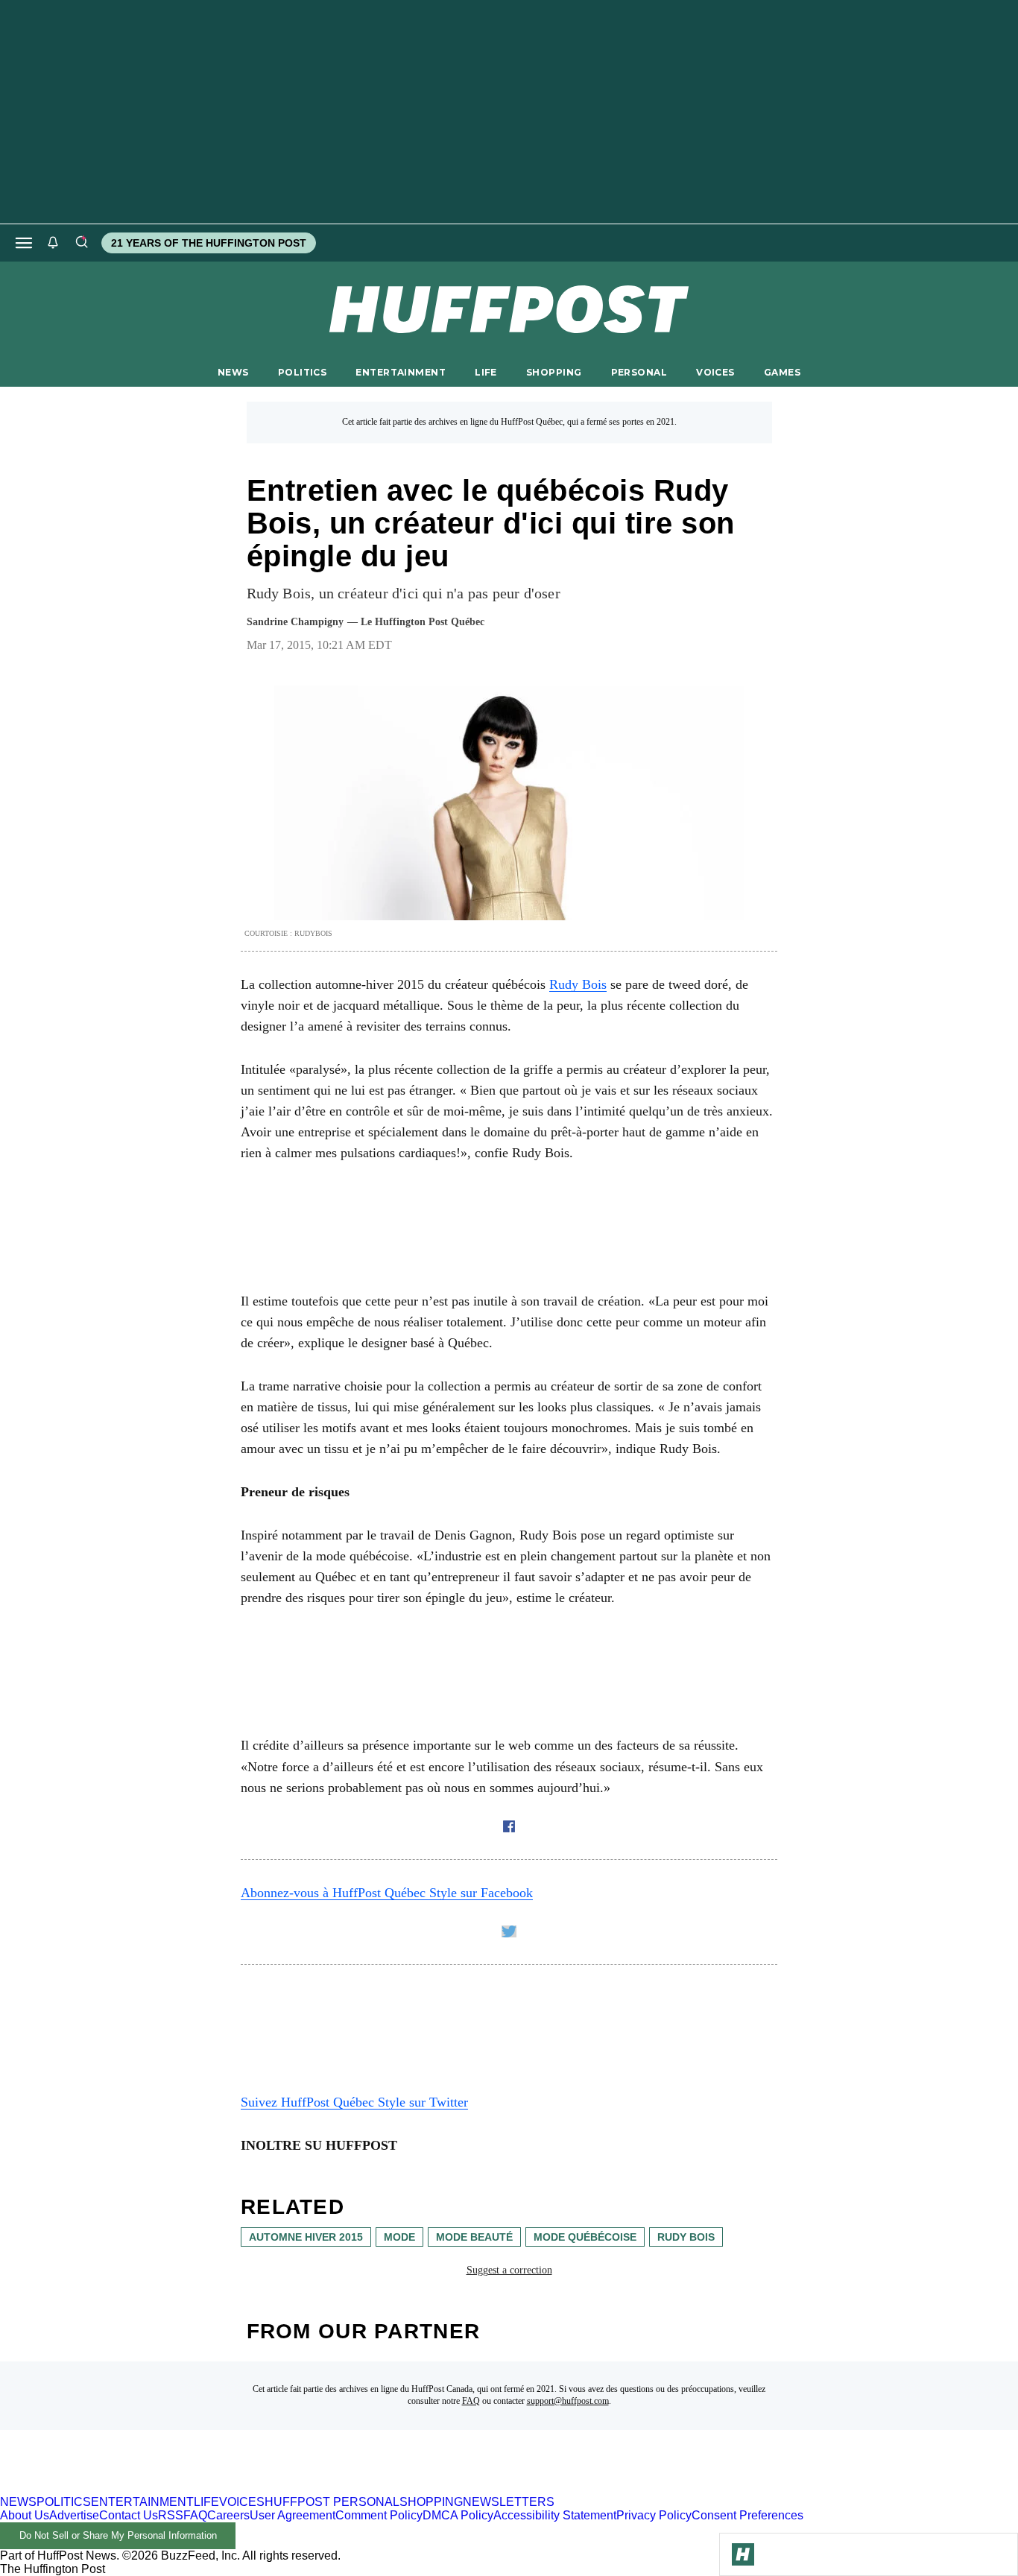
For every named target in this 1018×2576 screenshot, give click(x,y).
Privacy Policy (654, 2515)
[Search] (81, 243)
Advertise (74, 2515)
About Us (25, 2515)
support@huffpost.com (568, 2401)
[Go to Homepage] (743, 2554)
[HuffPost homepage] (192, 2488)
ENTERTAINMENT (401, 372)
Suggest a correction (509, 2270)
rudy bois (686, 2237)
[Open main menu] (24, 243)
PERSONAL (639, 372)
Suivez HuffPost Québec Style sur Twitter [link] (354, 2102)
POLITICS (302, 372)
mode (399, 2237)
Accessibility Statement (555, 2515)
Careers (228, 2515)
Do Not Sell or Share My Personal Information (118, 2535)
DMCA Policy (458, 2515)
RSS (171, 2515)
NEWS (233, 372)
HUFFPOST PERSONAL (332, 2502)
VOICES (715, 372)
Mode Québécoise (585, 2237)
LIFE (486, 372)
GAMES (782, 372)
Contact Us (129, 2515)
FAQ (471, 2401)
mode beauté (474, 2237)
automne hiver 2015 (306, 2237)
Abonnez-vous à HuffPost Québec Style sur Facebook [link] (387, 1893)
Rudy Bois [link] (578, 984)
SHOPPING (554, 372)
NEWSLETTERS (509, 2502)
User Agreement (293, 2515)
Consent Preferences (747, 2515)
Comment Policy (379, 2515)
